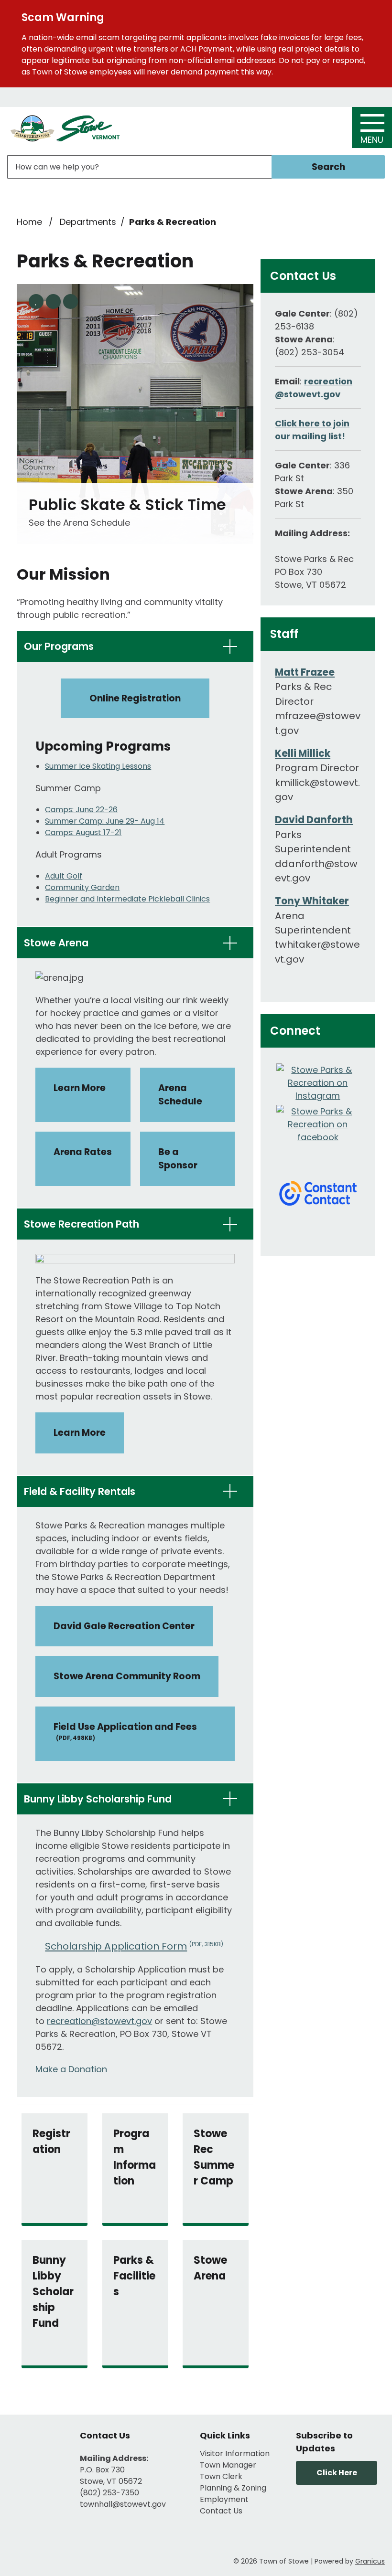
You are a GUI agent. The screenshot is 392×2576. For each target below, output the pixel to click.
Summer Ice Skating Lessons (98, 766)
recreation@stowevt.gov (99, 2021)
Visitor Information (235, 2454)
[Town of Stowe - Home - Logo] (65, 129)
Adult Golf (64, 876)
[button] (135, 646)
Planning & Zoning (233, 2488)
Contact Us (221, 2511)
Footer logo (36, 2471)
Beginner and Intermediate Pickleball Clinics (127, 899)
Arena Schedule (180, 1095)
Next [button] (71, 302)
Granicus (370, 2561)
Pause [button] (36, 302)
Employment (224, 2499)
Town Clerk (221, 2476)
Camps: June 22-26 (81, 810)
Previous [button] (53, 302)
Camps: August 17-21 (83, 832)
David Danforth (314, 820)
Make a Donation (71, 2069)
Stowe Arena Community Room (127, 1676)
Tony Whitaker (312, 901)
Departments (88, 222)
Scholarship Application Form (134, 1946)
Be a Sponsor (178, 1159)
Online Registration (135, 698)
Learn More (80, 1088)
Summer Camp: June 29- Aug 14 (105, 821)
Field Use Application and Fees (125, 1731)
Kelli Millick (303, 753)
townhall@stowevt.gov (123, 2504)
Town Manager (228, 2465)
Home (29, 222)
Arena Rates (83, 1152)
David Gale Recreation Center (124, 1626)
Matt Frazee (305, 672)
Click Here (337, 2473)
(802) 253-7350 (109, 2493)
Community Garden (82, 887)
